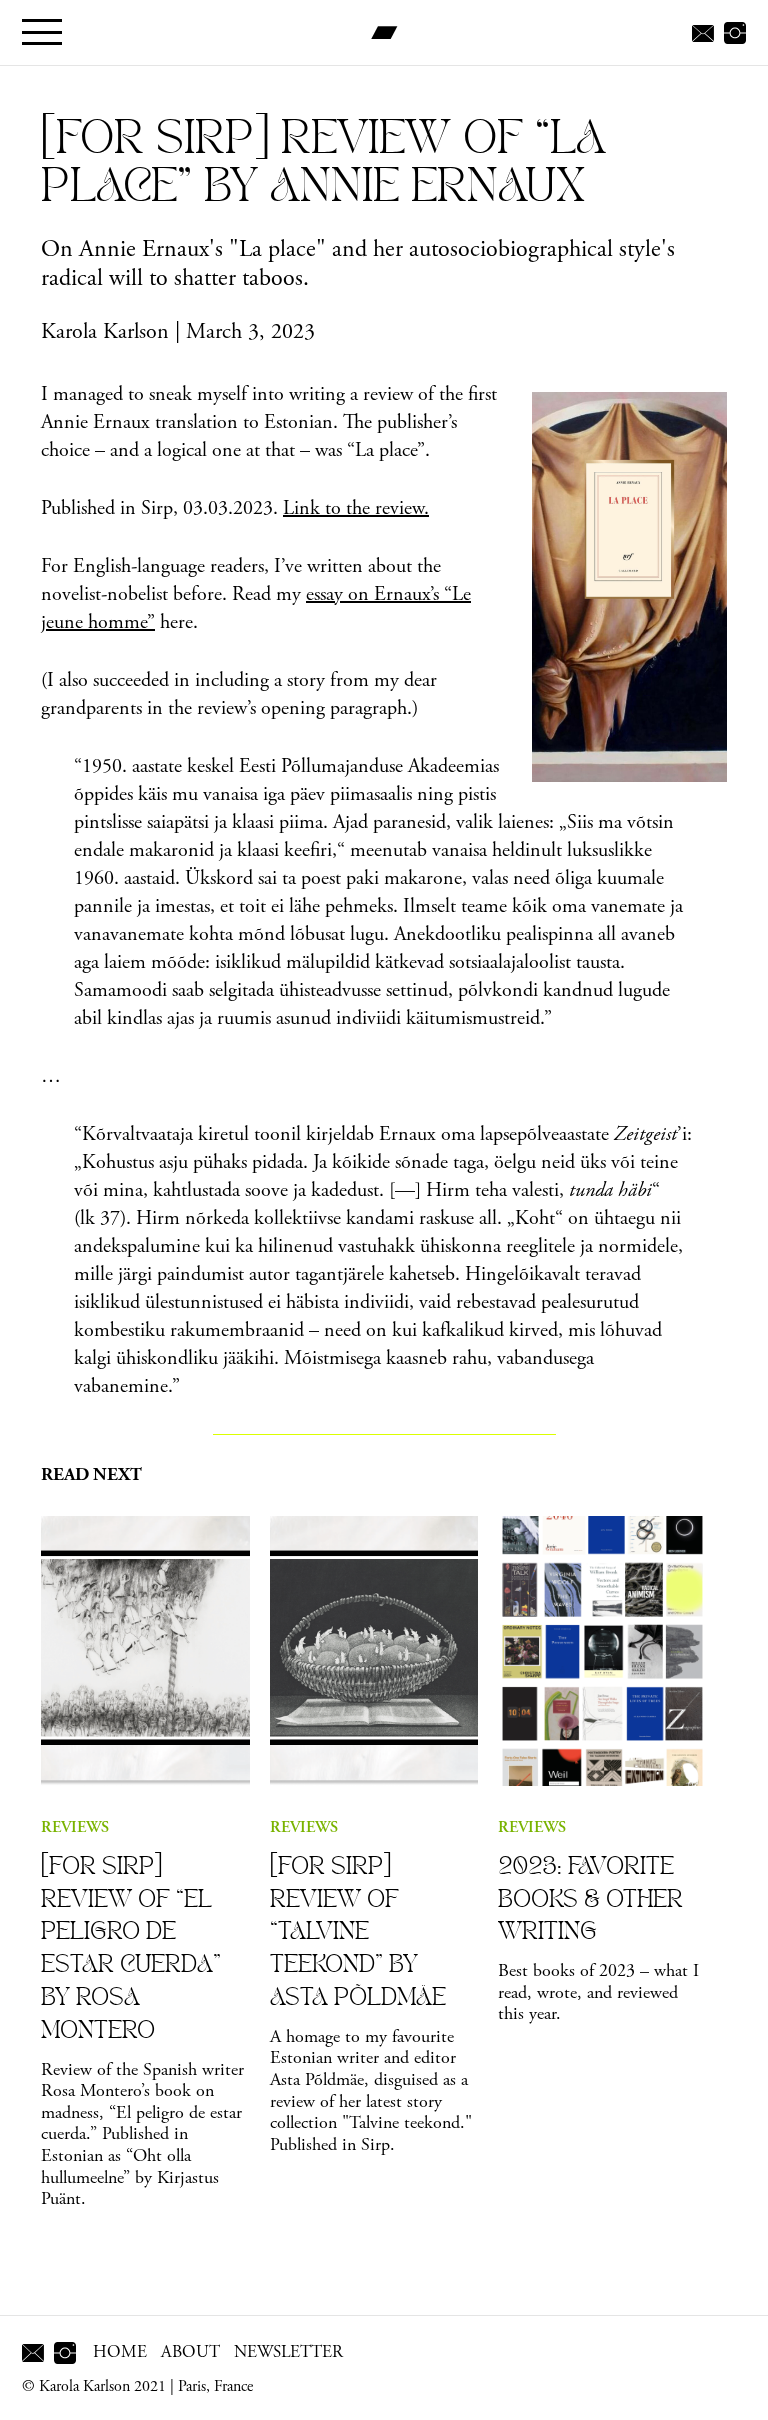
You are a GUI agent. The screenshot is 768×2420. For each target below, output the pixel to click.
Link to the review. (356, 508)
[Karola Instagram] (735, 31)
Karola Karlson (105, 332)
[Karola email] (703, 31)
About (190, 2352)
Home (120, 2352)
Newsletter (288, 2352)
